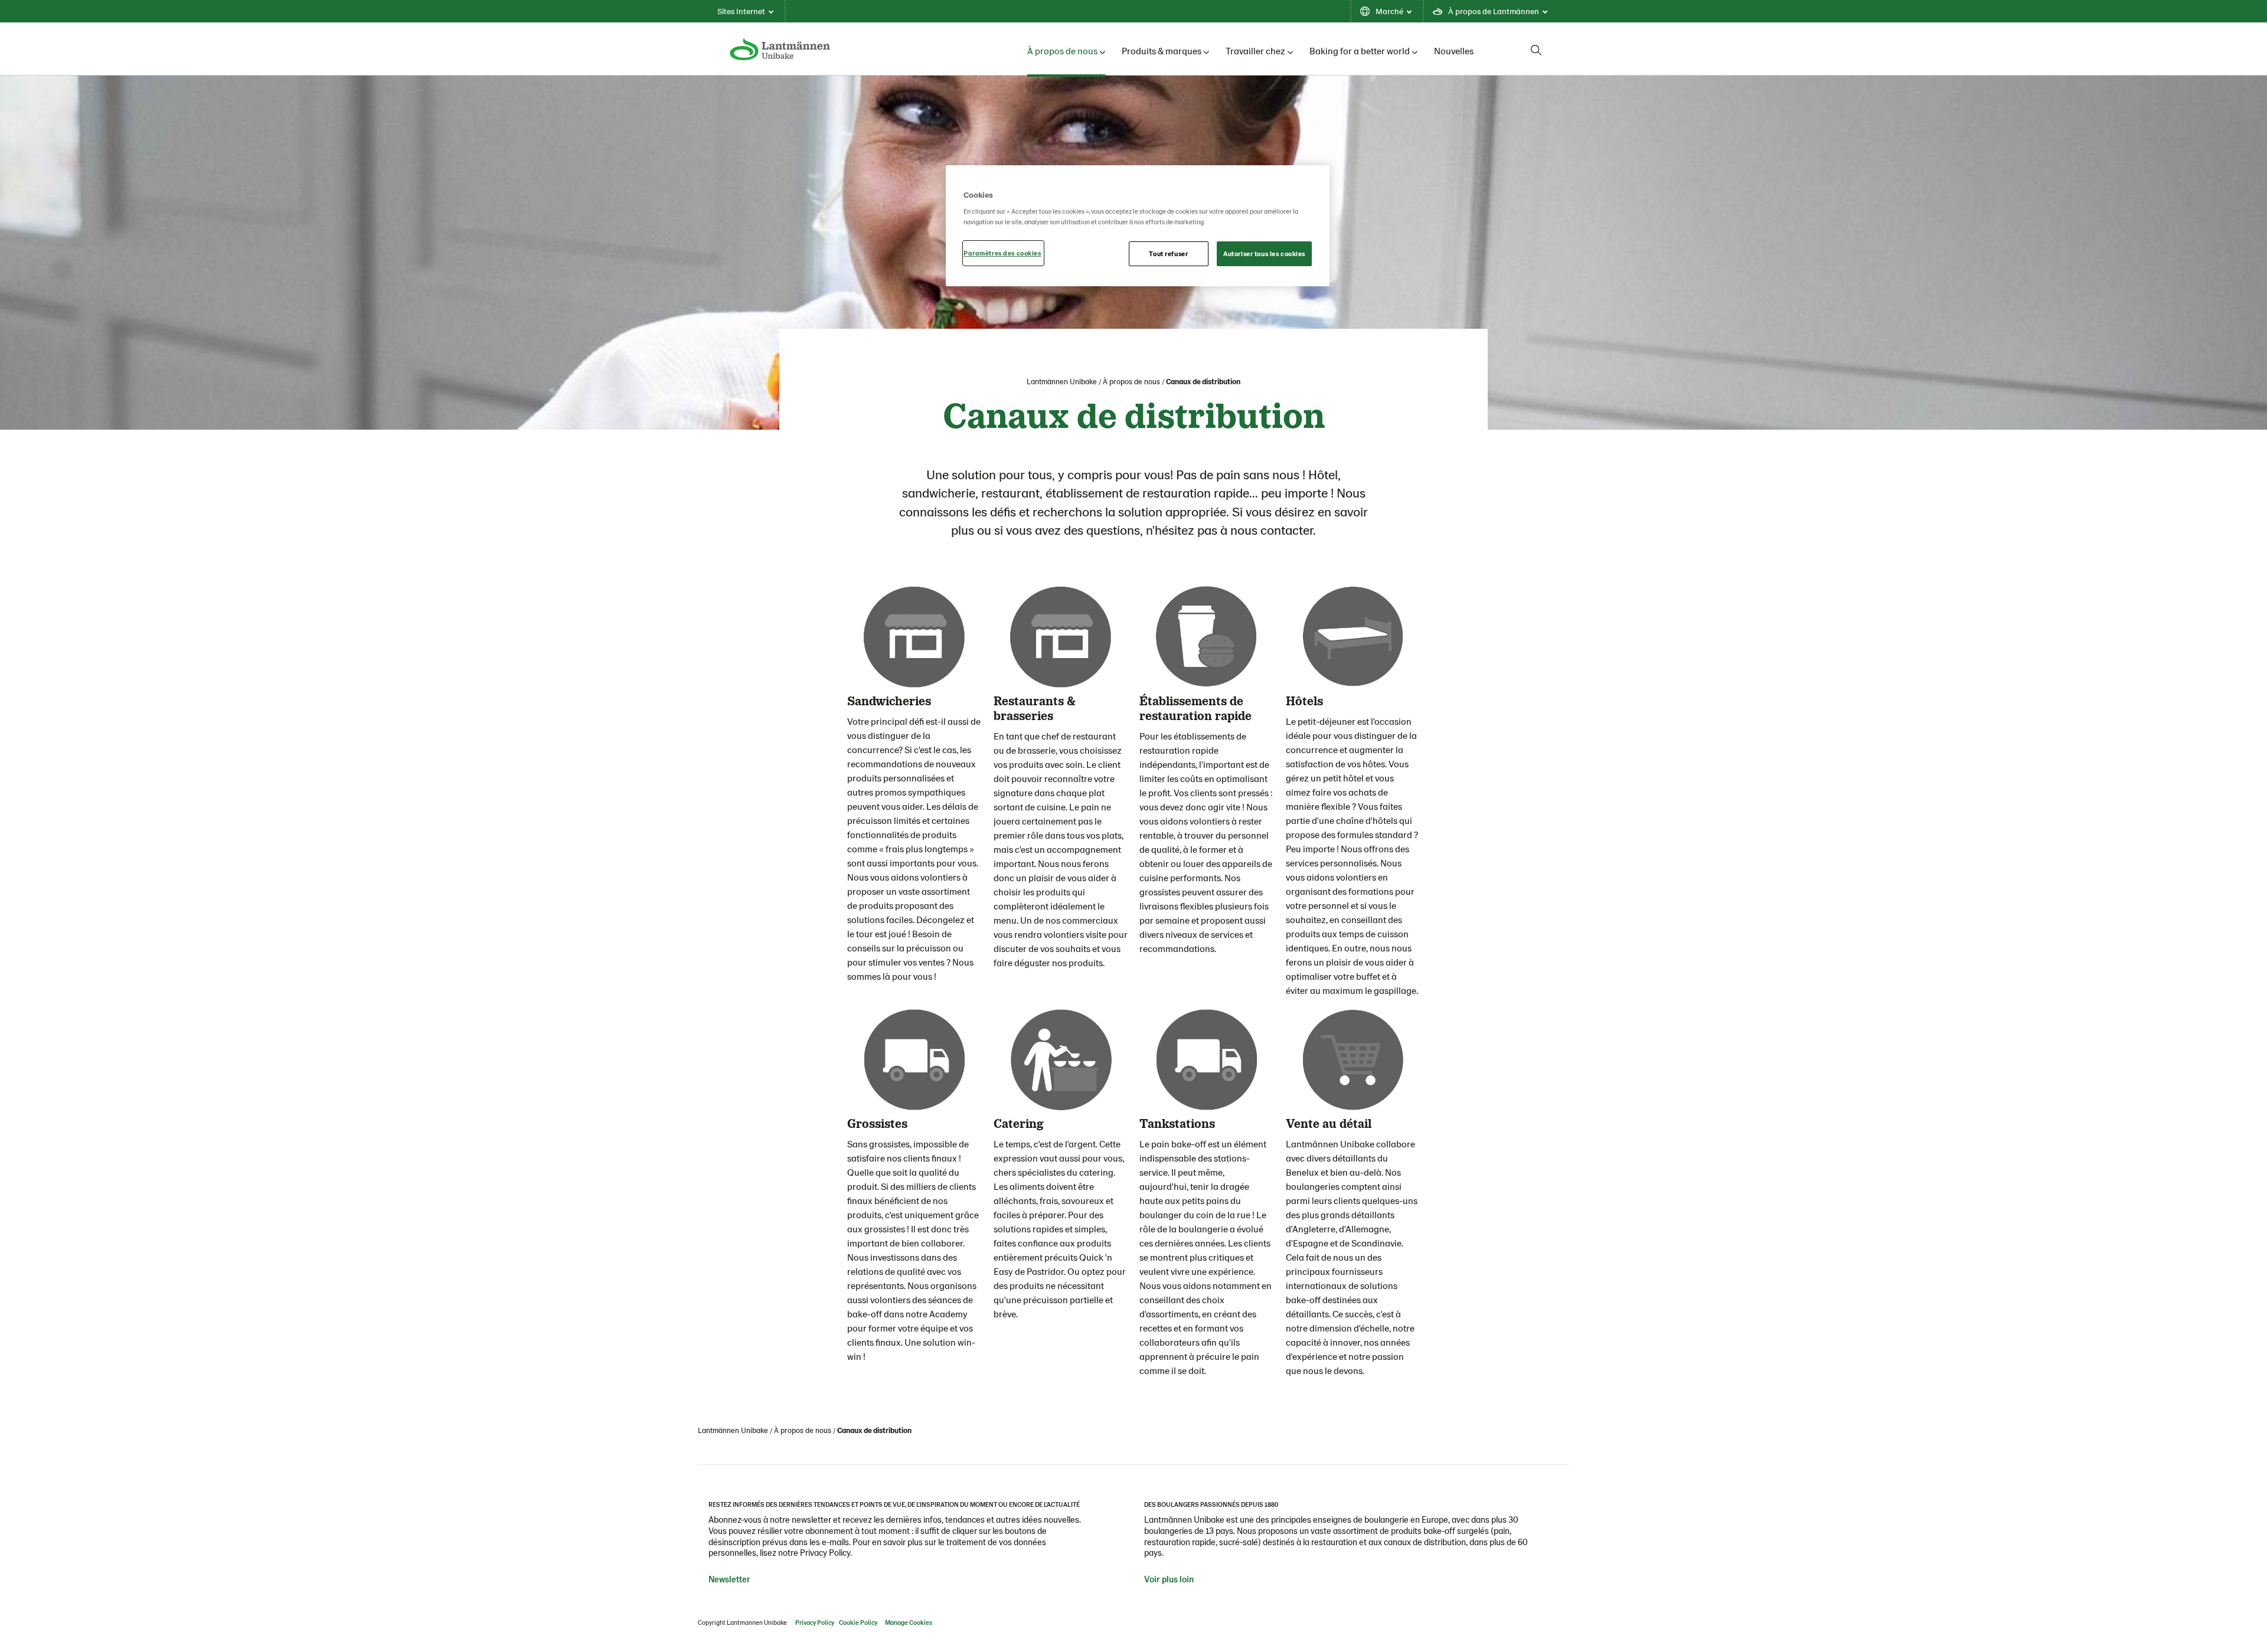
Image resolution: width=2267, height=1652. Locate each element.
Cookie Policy (858, 1622)
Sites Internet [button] (741, 11)
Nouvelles (1454, 50)
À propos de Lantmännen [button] (1494, 11)
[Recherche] (1536, 50)
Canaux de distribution (1203, 381)
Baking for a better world (1360, 50)
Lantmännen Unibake (1062, 381)
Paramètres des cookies (1002, 253)
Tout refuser (1168, 253)
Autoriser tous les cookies (1264, 253)
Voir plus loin (1169, 1579)
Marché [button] (1389, 11)
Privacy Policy (815, 1622)
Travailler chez (1255, 50)
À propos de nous (1062, 50)
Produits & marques (1162, 50)
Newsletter (729, 1579)
